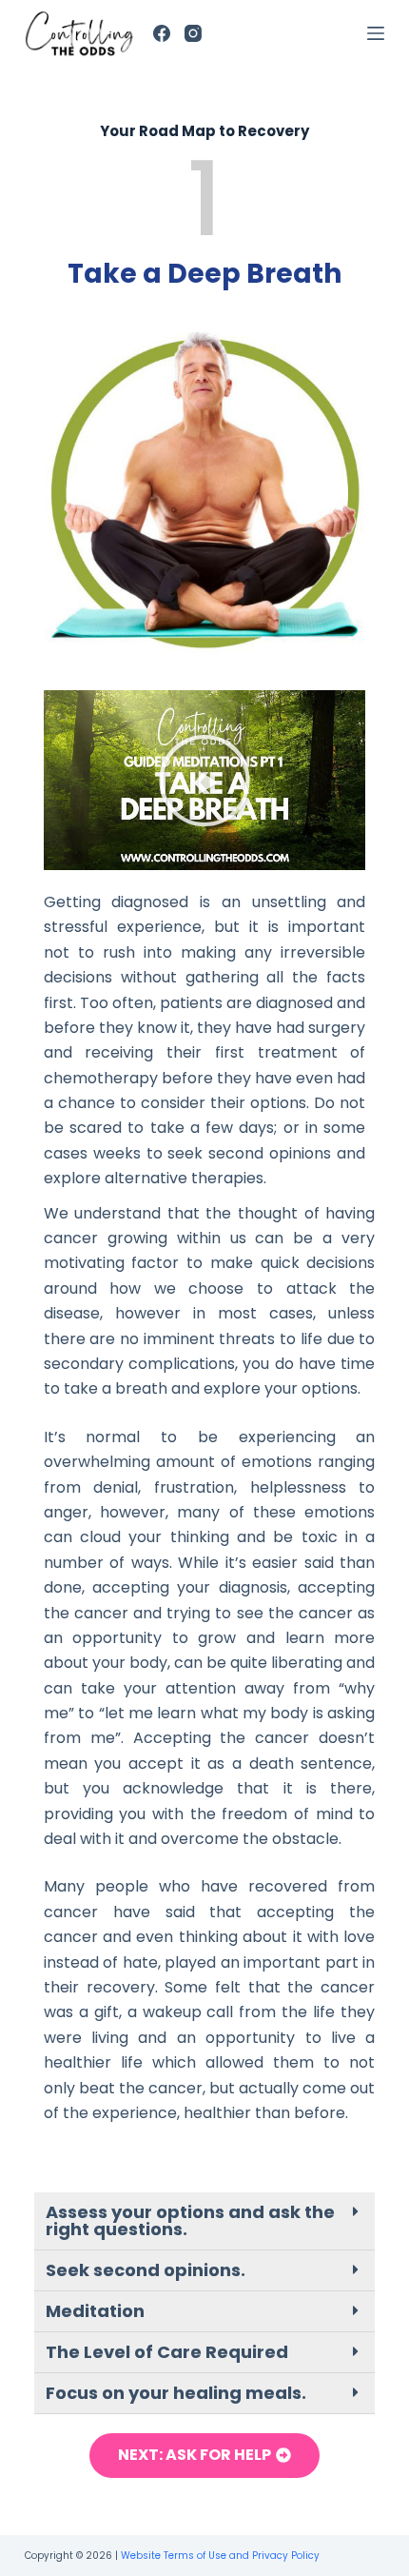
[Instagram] (193, 33)
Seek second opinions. (146, 2270)
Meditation (95, 2311)
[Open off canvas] (376, 33)
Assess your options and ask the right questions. (190, 2220)
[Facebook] (162, 33)
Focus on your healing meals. (176, 2393)
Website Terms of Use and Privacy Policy (220, 2556)
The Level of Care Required (167, 2352)
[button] (204, 781)
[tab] (204, 2221)
